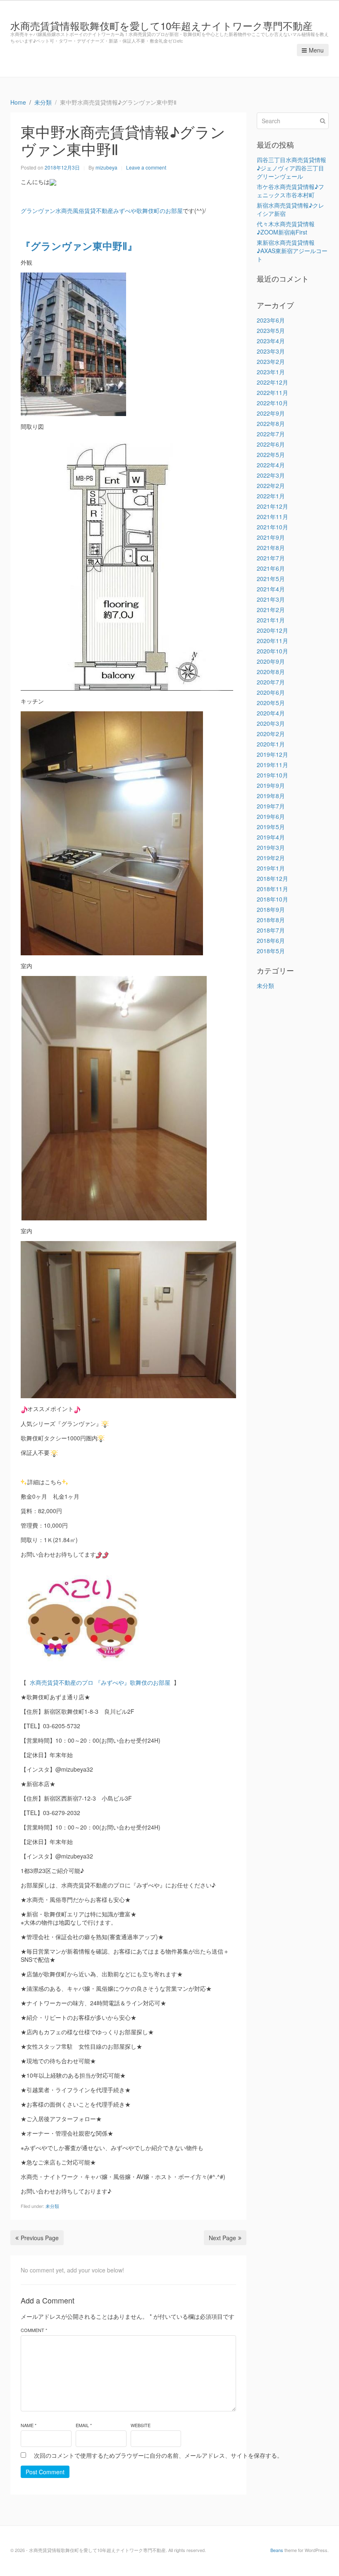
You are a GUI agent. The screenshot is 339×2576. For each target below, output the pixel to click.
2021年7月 (271, 558)
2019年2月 (271, 858)
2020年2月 (271, 734)
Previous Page (40, 2238)
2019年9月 (271, 785)
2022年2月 (271, 486)
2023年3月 (271, 351)
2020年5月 (271, 703)
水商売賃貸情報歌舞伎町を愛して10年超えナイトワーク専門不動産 (161, 25)
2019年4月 (271, 837)
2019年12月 (272, 754)
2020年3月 (271, 723)
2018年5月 (271, 951)
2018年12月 (272, 878)
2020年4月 (271, 713)
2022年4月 (271, 465)
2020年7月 (271, 682)
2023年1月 (271, 372)
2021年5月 (271, 579)
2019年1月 (271, 868)
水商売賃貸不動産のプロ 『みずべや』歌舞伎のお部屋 (101, 1682)
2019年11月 (272, 765)
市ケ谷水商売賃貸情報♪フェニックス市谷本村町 (290, 191)
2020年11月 (272, 641)
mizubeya (106, 167)
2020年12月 (272, 630)
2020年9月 (271, 661)
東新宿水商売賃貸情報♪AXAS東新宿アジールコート (292, 251)
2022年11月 (272, 392)
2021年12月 (272, 506)
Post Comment (45, 2472)
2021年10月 (272, 527)
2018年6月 (271, 940)
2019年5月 (271, 827)
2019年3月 (271, 847)
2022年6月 (271, 444)
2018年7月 (271, 930)
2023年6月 (271, 320)
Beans (277, 2550)
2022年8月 (271, 423)
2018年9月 (271, 909)
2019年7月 (271, 806)
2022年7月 (271, 434)
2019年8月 (271, 796)
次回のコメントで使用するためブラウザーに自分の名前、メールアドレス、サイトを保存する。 (158, 2455)
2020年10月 (272, 651)
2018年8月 (271, 920)
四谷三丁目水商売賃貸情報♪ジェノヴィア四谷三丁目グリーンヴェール (291, 168)
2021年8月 (271, 548)
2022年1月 (271, 496)
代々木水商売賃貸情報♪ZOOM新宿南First (286, 228)
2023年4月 (271, 341)
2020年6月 (271, 692)
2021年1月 (271, 620)
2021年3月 (271, 599)
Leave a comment (146, 167)
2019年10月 (272, 775)
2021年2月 (271, 610)
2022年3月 (271, 475)
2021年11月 (272, 517)
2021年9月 (271, 537)
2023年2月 (271, 361)
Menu (316, 50)
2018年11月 (272, 889)
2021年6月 (271, 568)
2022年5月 (271, 454)
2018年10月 (272, 899)
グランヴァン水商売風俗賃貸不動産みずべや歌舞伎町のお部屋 (102, 210)
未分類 (52, 2206)
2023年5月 (271, 330)
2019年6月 (271, 816)
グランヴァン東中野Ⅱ (79, 246)
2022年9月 (271, 413)
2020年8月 (271, 672)
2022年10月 (272, 403)
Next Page (222, 2238)
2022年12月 (272, 382)
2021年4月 (271, 589)
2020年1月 (271, 744)
